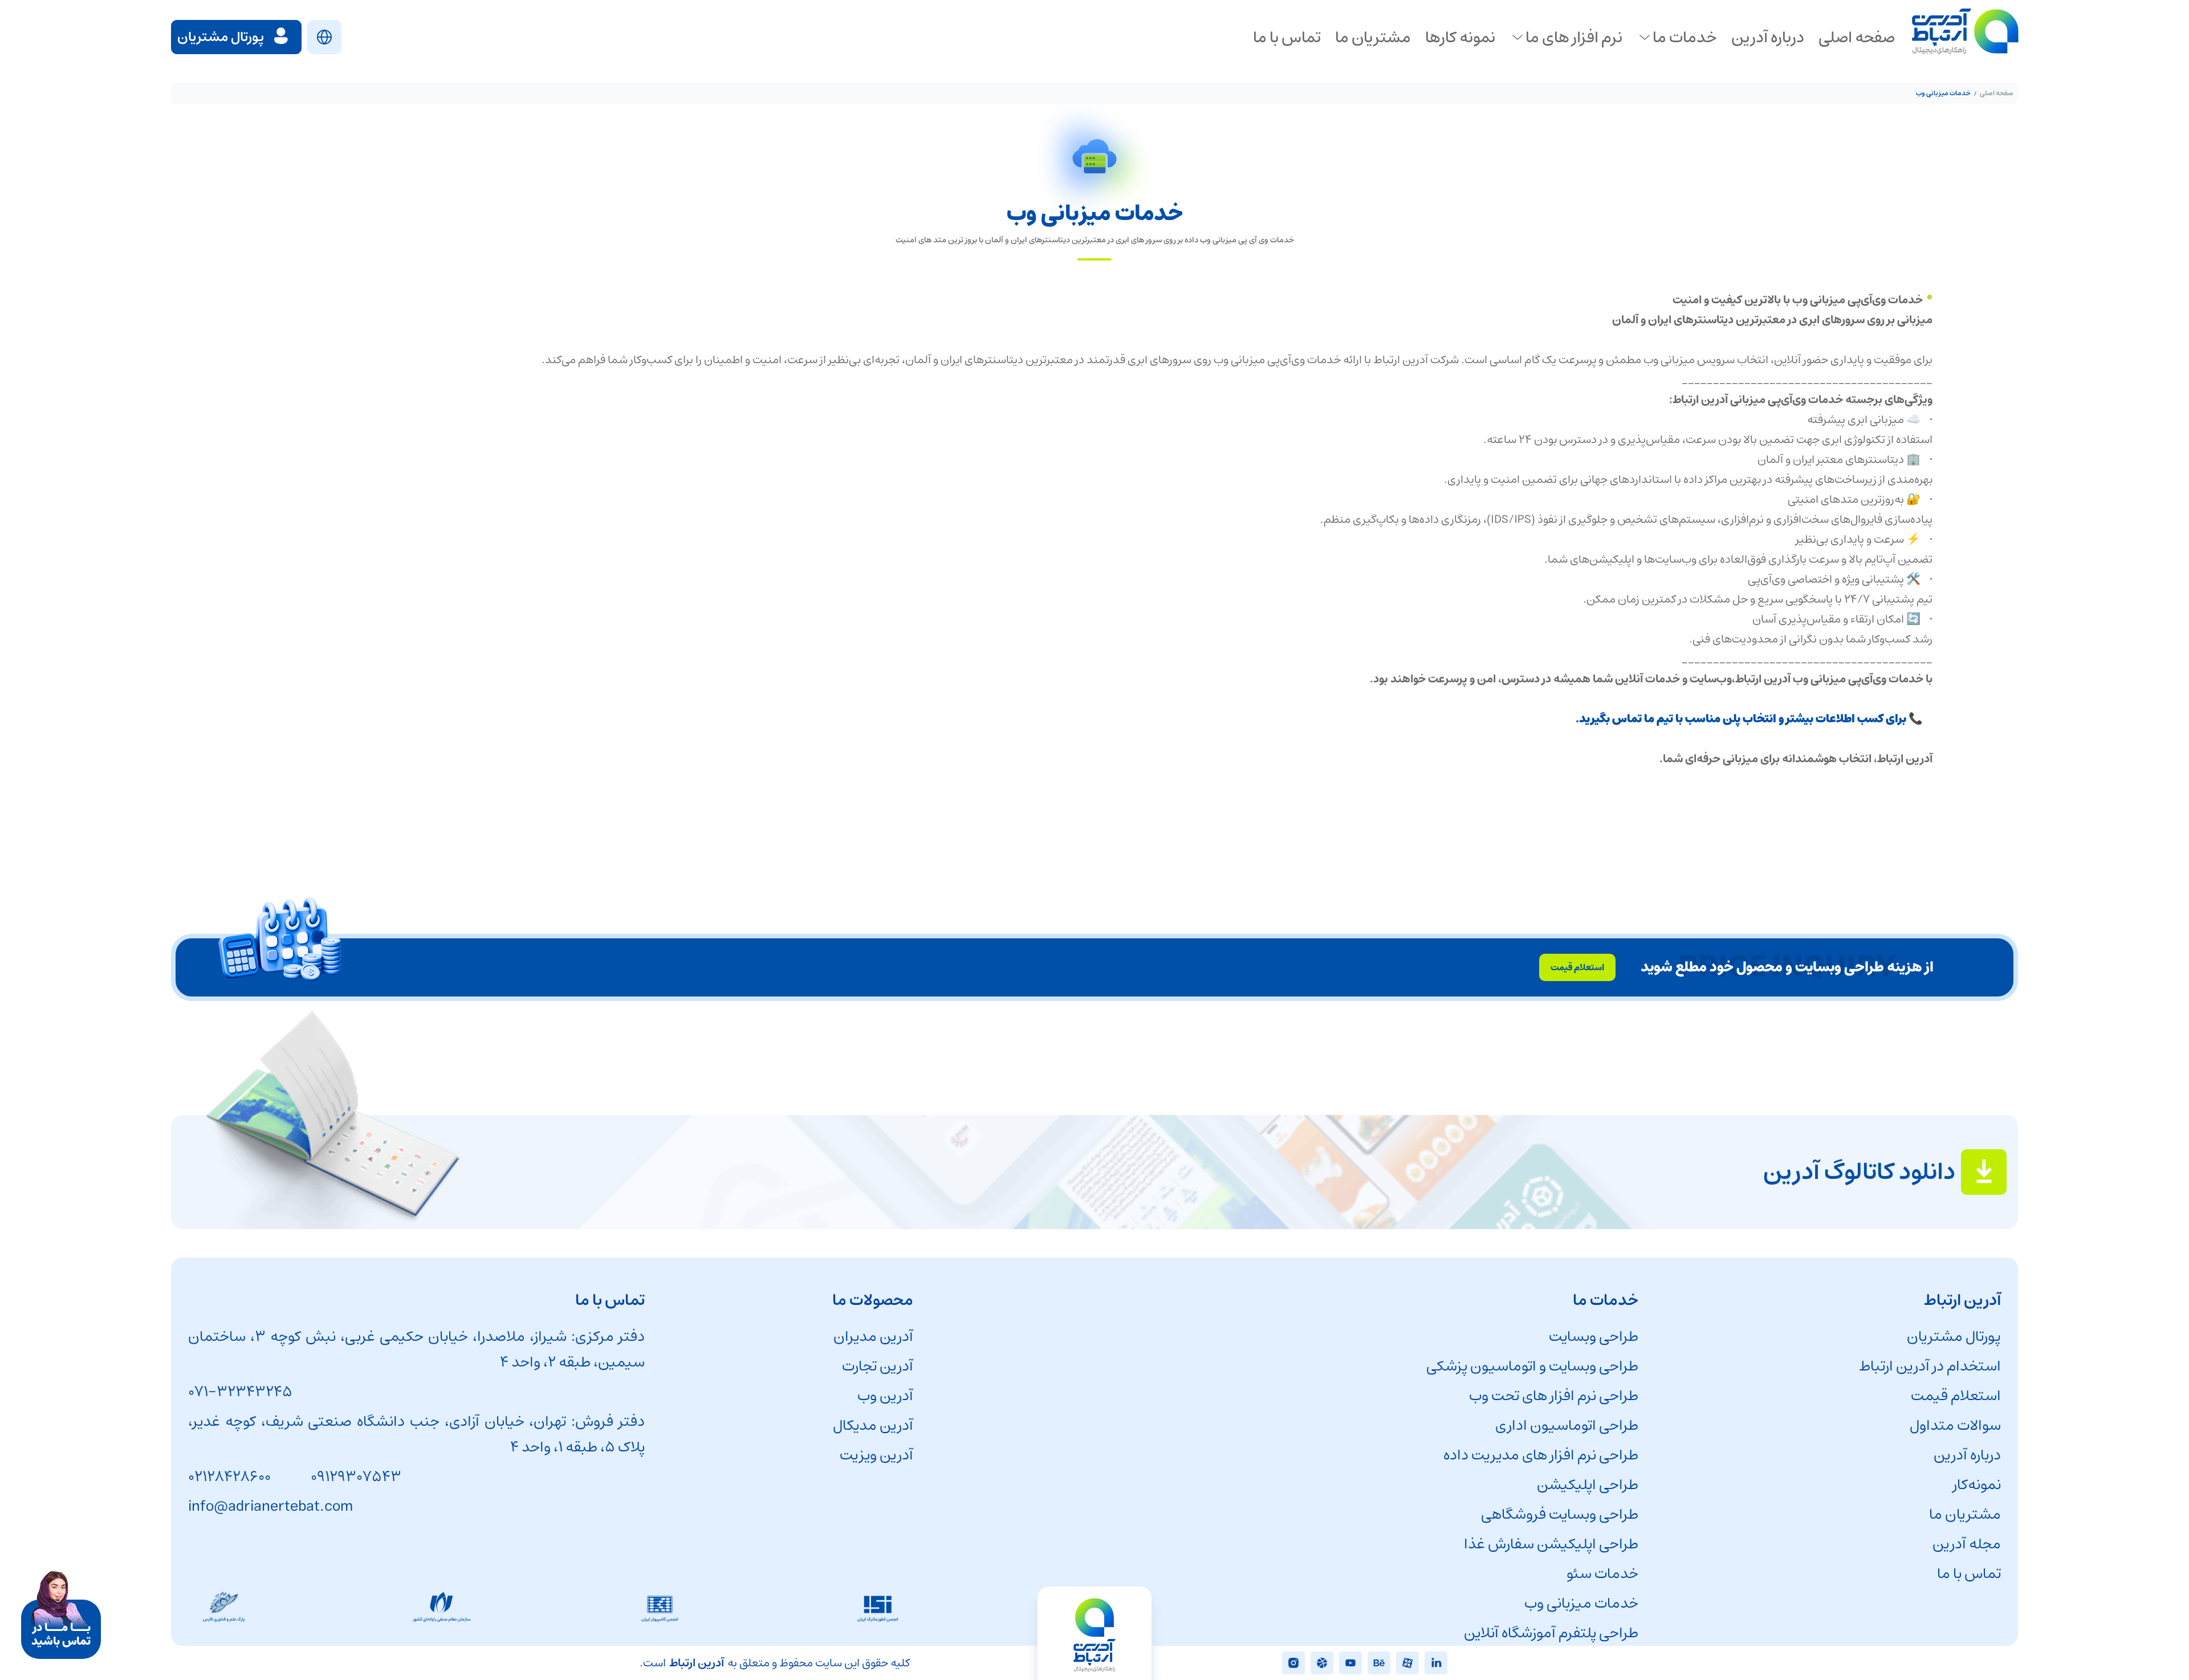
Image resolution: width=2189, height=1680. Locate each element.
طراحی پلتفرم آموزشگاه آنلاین (1551, 1633)
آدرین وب (885, 1396)
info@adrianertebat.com (270, 1506)
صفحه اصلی (1997, 93)
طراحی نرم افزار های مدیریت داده (1541, 1455)
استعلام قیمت (1956, 1396)
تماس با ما (1969, 1574)
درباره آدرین (1967, 1455)
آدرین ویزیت (876, 1455)
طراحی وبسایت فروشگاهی (1560, 1514)
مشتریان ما (1965, 1514)
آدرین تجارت (878, 1366)
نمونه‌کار (1977, 1485)
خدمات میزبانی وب (1581, 1603)
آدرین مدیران (873, 1337)
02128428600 (229, 1477)
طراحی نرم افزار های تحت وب (1554, 1396)
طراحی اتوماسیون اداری (1567, 1425)
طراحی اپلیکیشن (1588, 1485)
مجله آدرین (1967, 1544)
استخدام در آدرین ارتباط (1930, 1366)
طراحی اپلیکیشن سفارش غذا (1551, 1544)
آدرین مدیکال (873, 1425)
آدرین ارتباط (697, 1663)
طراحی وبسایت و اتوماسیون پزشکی (1532, 1366)
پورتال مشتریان (1954, 1337)
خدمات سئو (1602, 1574)
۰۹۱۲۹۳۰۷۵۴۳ (356, 1477)
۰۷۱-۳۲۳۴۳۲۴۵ (240, 1392)
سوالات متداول (1955, 1425)
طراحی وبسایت (1594, 1337)
